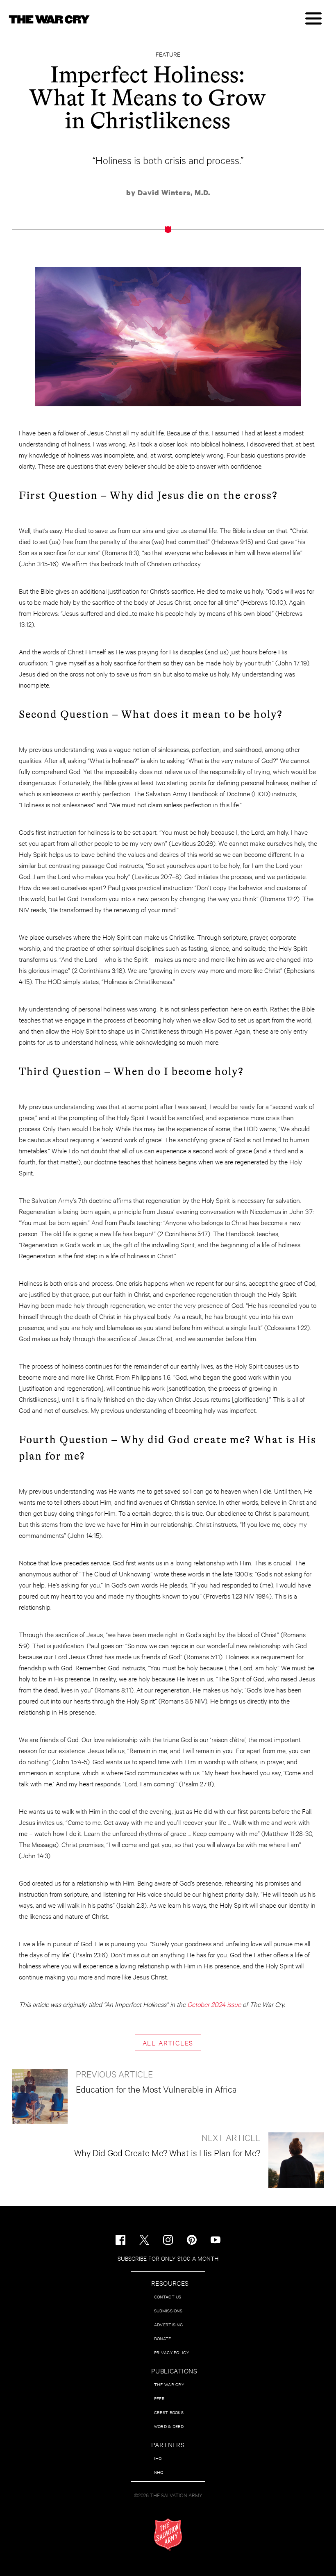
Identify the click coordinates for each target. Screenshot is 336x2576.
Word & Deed (169, 2426)
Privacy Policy (171, 2352)
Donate (163, 2338)
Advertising (168, 2324)
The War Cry (169, 2384)
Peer (159, 2398)
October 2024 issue (214, 2004)
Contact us (168, 2297)
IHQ (158, 2458)
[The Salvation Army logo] (168, 2535)
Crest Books (169, 2412)
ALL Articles (168, 2042)
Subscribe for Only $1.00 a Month (168, 2258)
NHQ (159, 2472)
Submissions (168, 2311)
